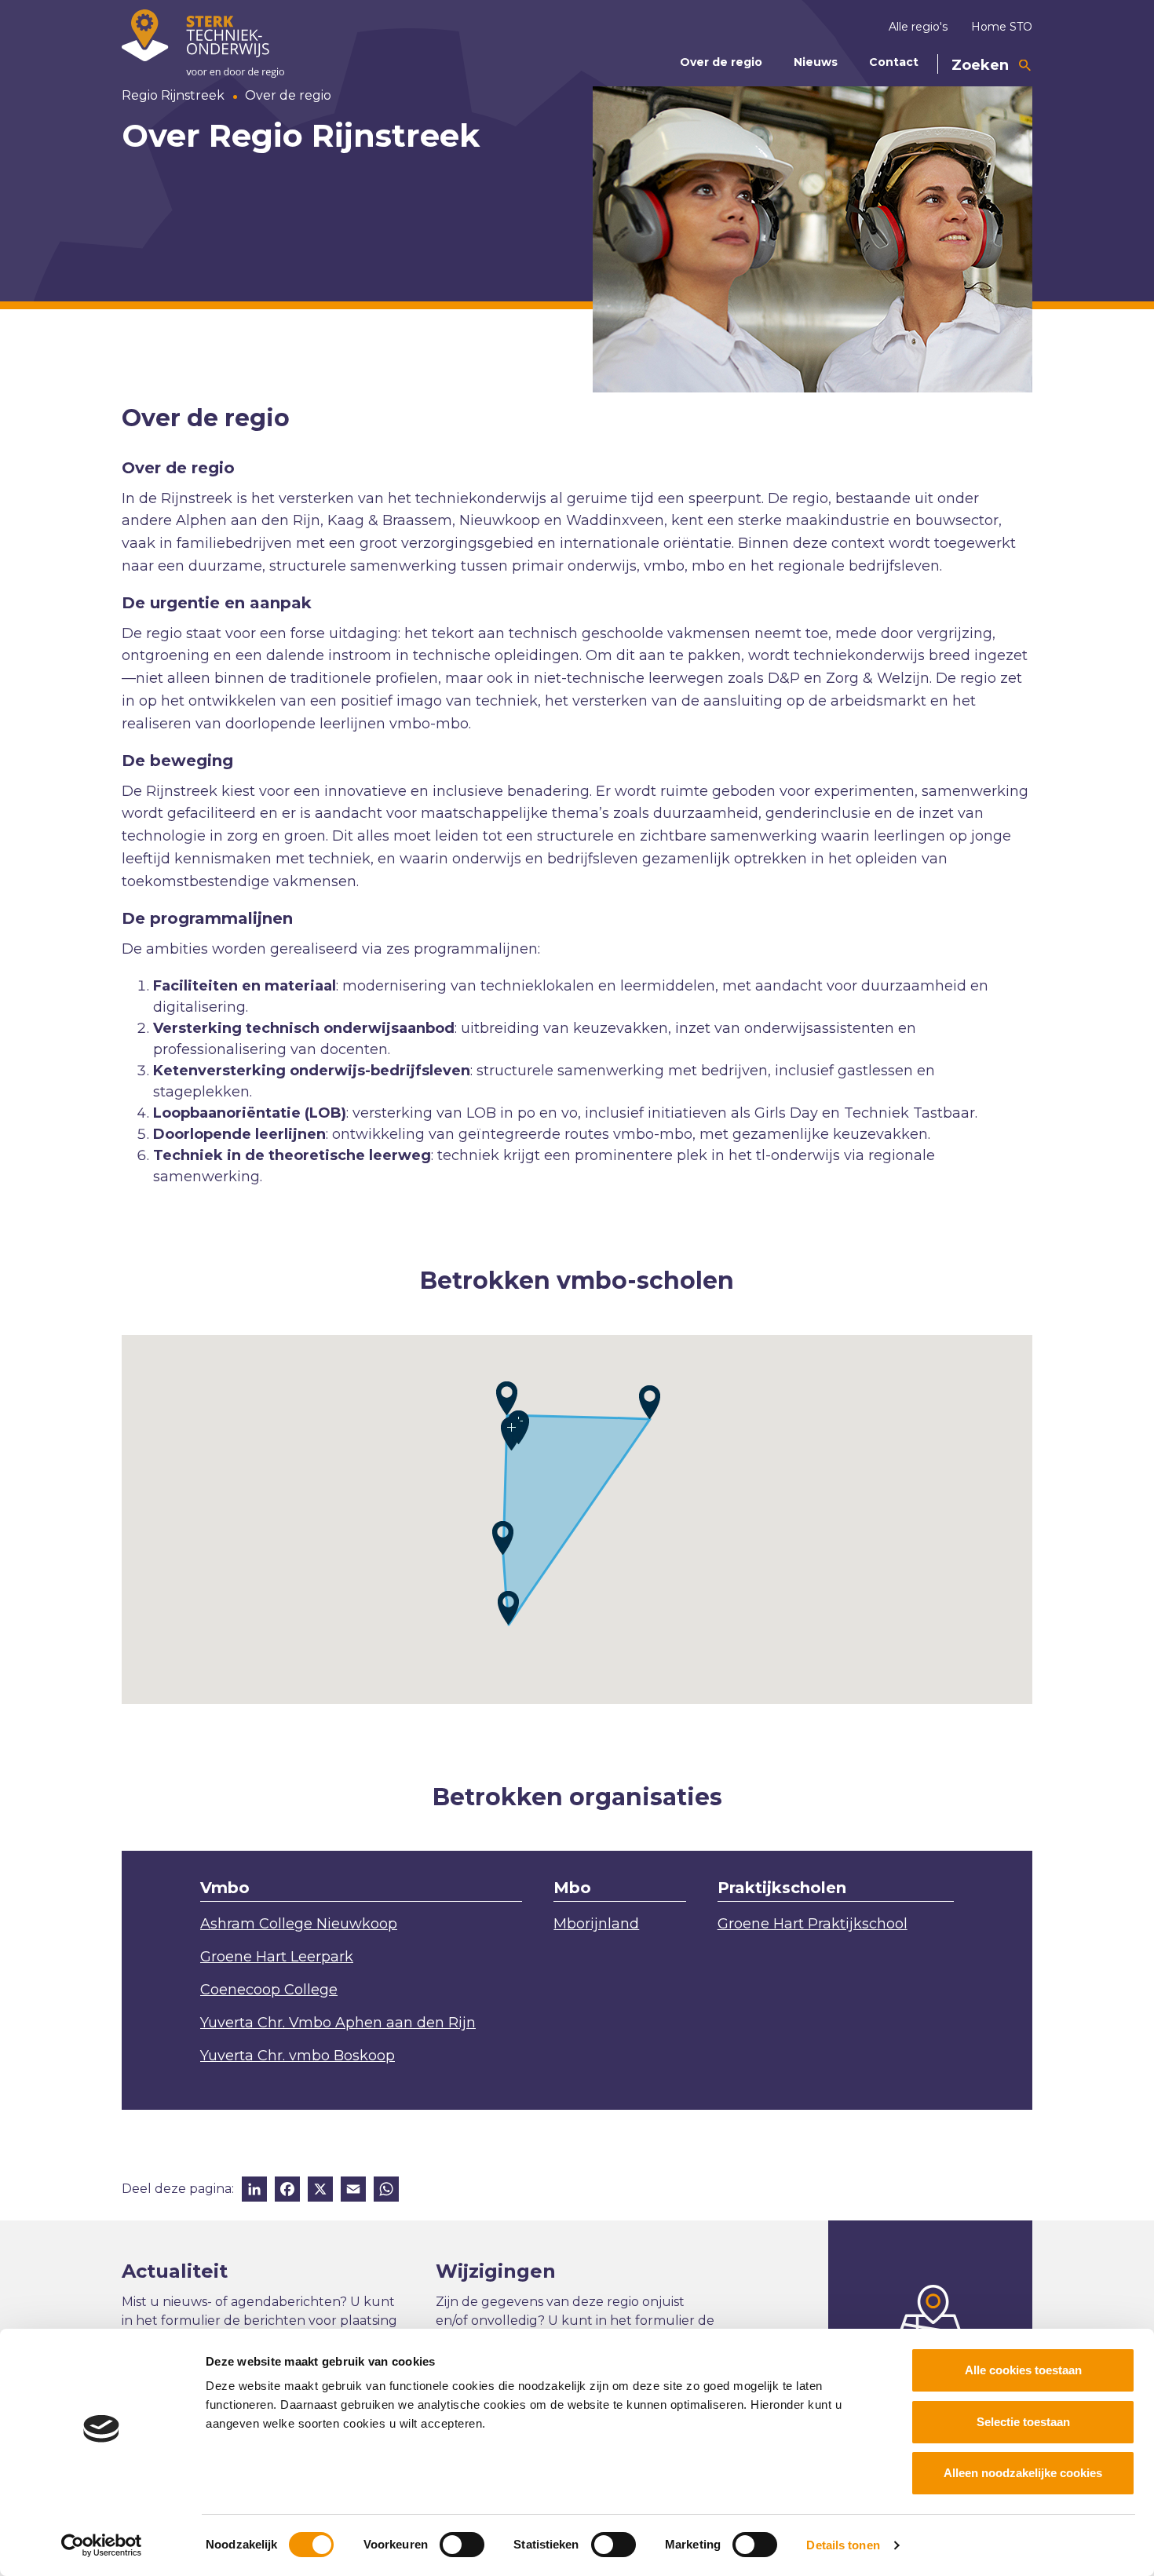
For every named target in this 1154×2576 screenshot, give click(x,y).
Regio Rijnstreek (173, 95)
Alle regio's (918, 27)
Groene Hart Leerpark (277, 1957)
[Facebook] (287, 2191)
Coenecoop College (269, 1990)
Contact (894, 62)
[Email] (353, 2191)
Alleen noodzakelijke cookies (1023, 2473)
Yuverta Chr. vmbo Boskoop (298, 2056)
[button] (650, 1402)
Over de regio (721, 62)
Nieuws (816, 62)
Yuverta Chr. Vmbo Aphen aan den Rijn (338, 2023)
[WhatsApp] (386, 2191)
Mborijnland (596, 1924)
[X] (320, 2191)
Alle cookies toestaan (1023, 2370)
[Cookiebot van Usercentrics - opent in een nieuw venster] (102, 2545)
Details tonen (843, 2545)
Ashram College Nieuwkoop (299, 1924)
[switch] (462, 2545)
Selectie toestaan (1023, 2422)
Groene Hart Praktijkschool (813, 1924)
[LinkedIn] (254, 2191)
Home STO (1002, 27)
